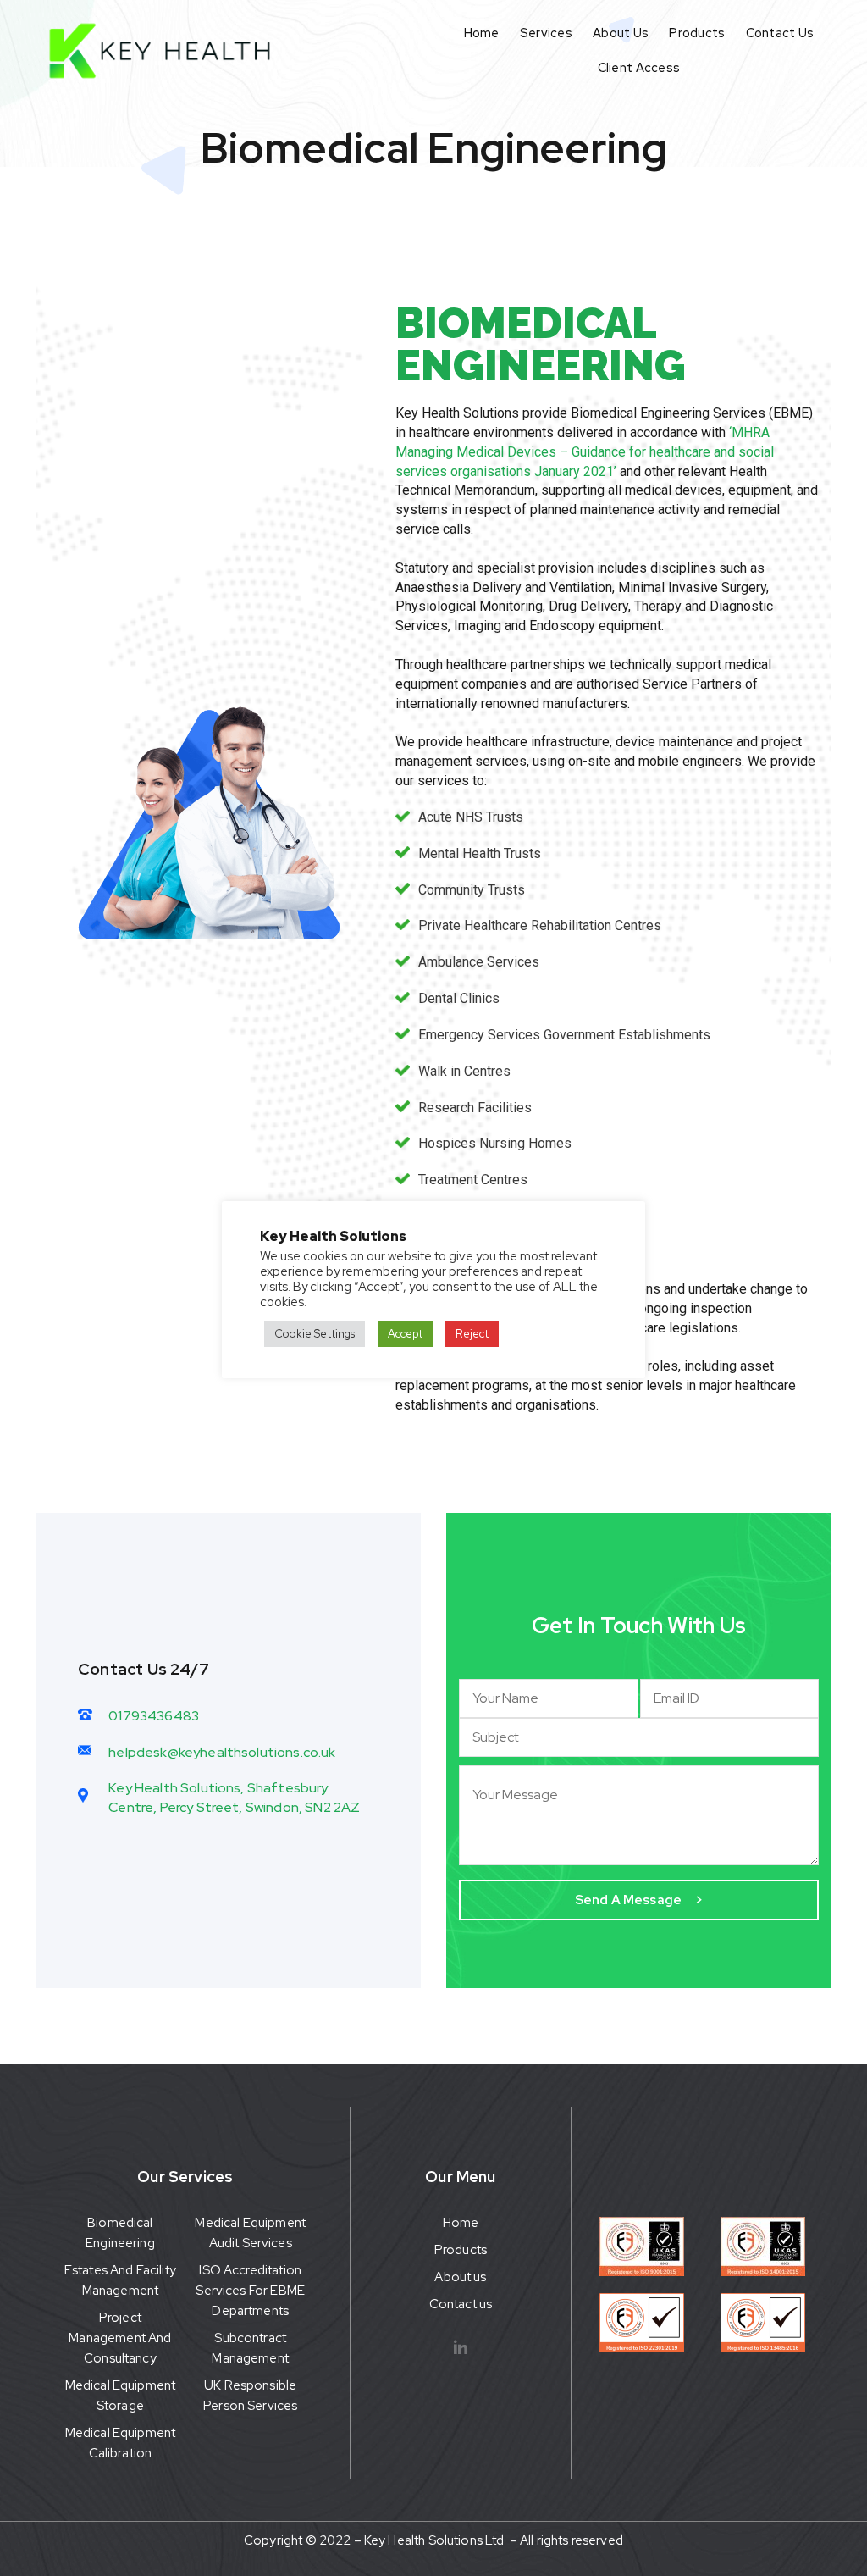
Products (697, 33)
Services (546, 33)
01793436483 (154, 1716)
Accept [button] (405, 1334)
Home (482, 33)
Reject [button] (472, 1334)
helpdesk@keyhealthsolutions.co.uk (222, 1752)
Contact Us (780, 33)
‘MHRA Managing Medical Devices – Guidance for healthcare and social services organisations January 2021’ (585, 452)
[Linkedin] (461, 2347)
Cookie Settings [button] (315, 1334)
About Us (621, 33)
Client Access (639, 67)
